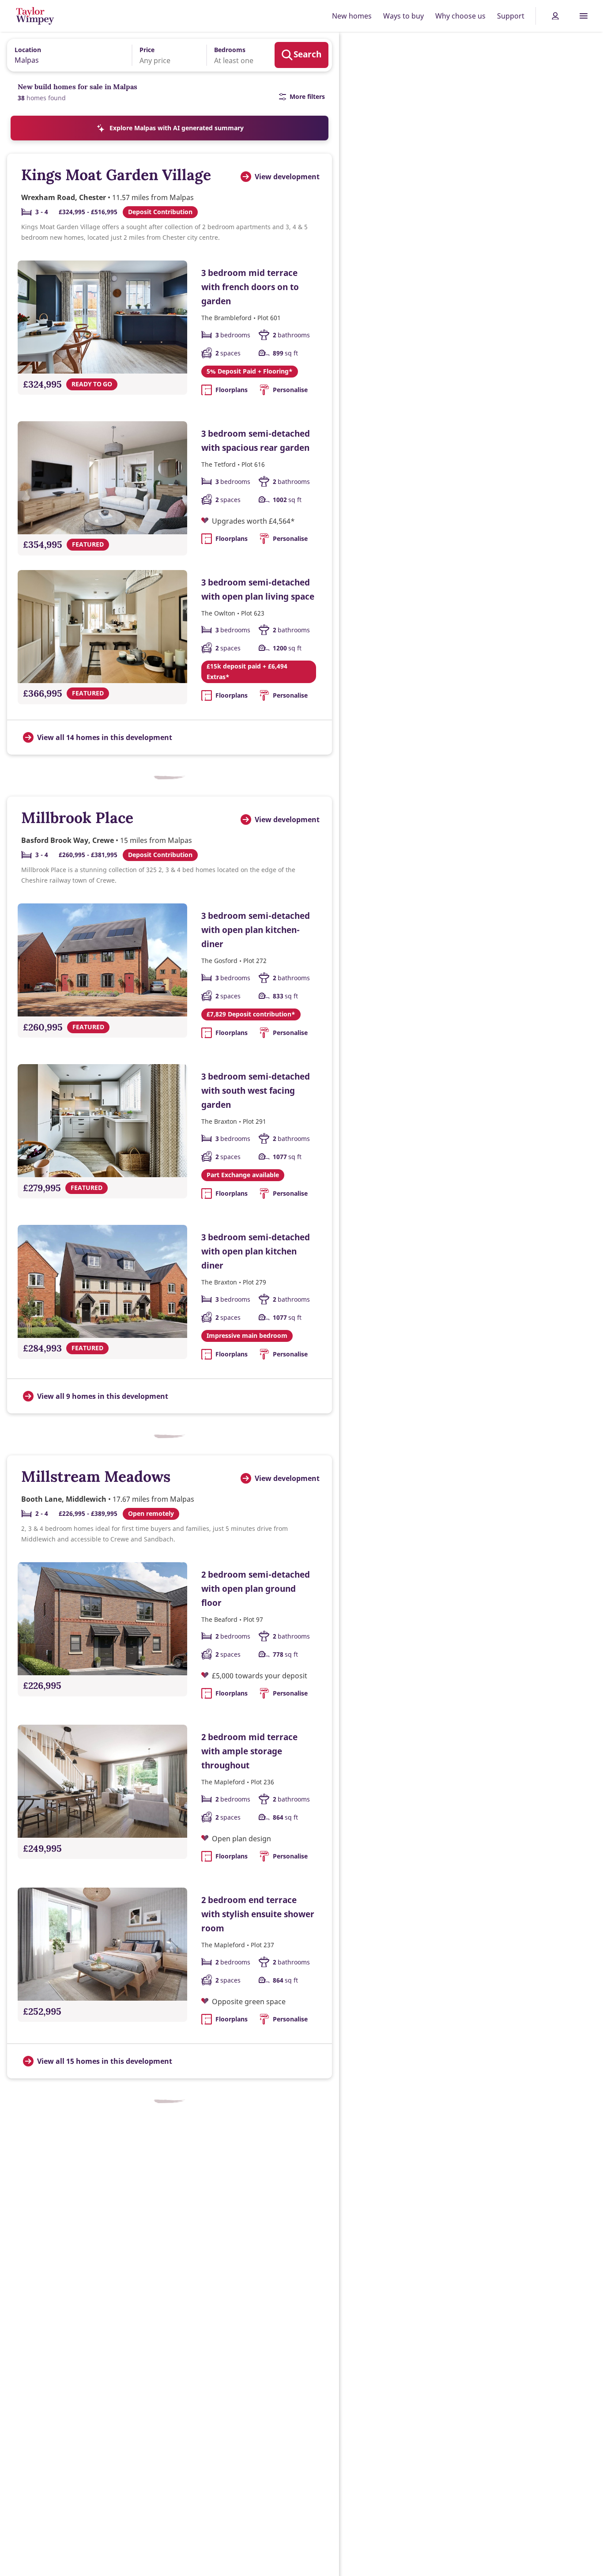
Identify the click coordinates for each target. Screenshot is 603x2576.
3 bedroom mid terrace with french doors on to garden (250, 287)
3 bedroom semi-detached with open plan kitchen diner (256, 1251)
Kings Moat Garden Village (116, 175)
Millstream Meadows (96, 1476)
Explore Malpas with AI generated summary (177, 128)
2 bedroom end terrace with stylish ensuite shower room (258, 1914)
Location (28, 50)
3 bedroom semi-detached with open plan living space (258, 589)
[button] (163, 55)
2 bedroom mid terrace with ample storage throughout (249, 1751)
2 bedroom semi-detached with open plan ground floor (256, 1588)
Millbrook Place (77, 818)
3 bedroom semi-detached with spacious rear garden (256, 440)
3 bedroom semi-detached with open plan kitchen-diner (256, 930)
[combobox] (66, 55)
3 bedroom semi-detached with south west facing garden (256, 1090)
